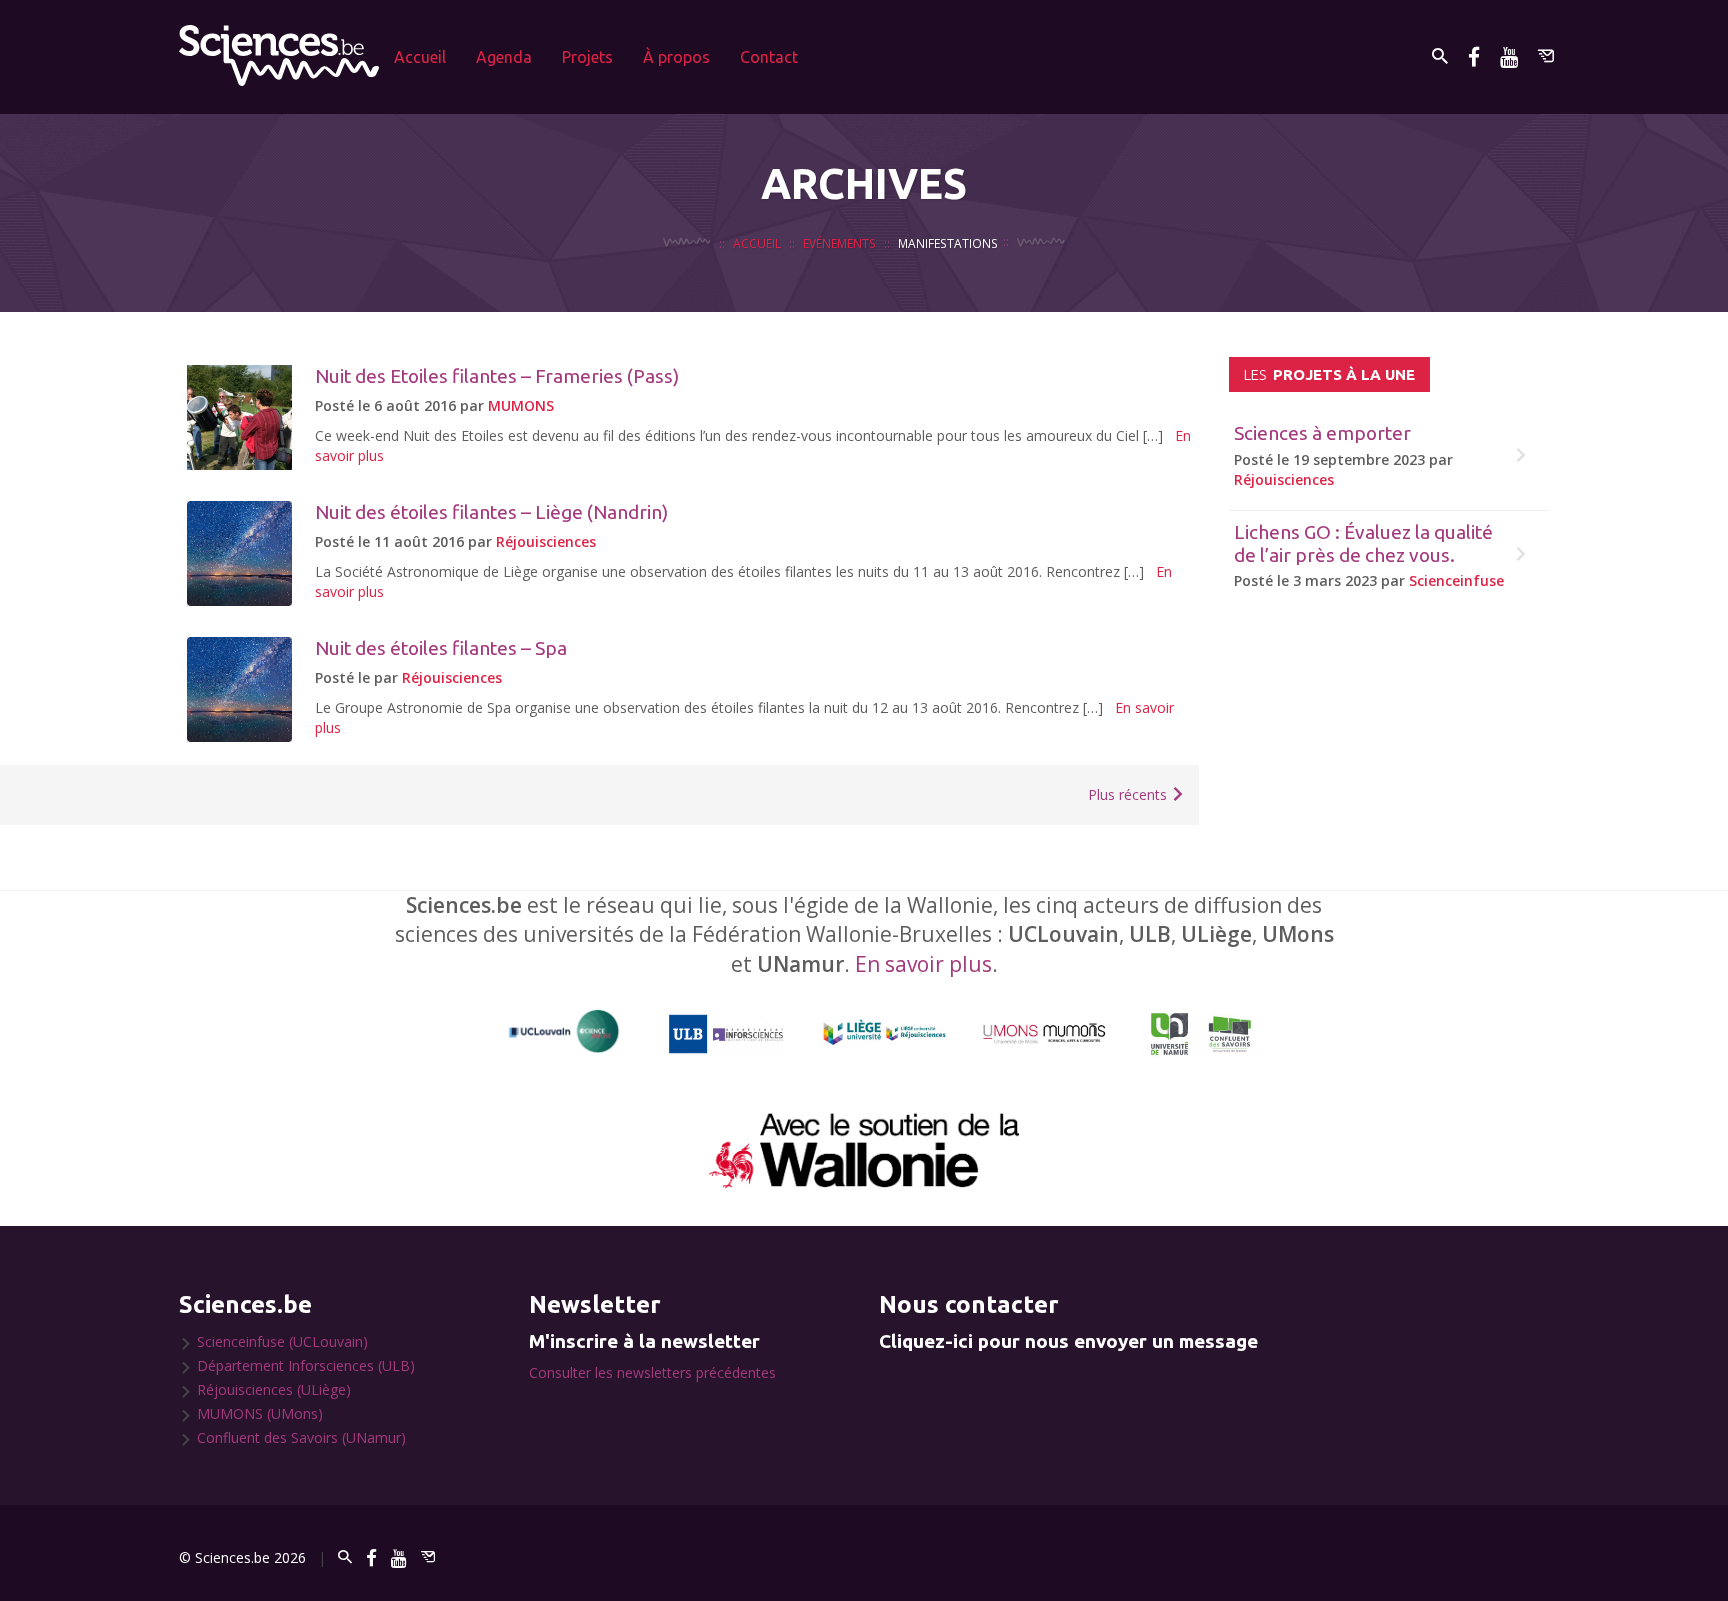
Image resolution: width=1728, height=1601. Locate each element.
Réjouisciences (546, 541)
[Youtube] (1509, 56)
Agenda (504, 57)
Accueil (420, 57)
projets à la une (1329, 374)
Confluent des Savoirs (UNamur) (301, 1437)
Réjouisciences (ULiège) (274, 1389)
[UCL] (564, 1031)
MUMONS (521, 405)
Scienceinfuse (1456, 580)
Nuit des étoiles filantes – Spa (441, 648)
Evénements (839, 243)
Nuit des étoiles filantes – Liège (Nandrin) (491, 512)
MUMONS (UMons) (260, 1413)
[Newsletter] (1546, 56)
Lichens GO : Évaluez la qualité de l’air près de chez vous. (1363, 543)
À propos (676, 57)
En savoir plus (923, 964)
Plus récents (1129, 794)
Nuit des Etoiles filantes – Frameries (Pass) (497, 376)
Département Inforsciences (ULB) (306, 1365)
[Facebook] (1474, 56)
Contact (769, 57)
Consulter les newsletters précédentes (652, 1372)
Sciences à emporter (1322, 433)
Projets (587, 57)
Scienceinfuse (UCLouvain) (282, 1341)
